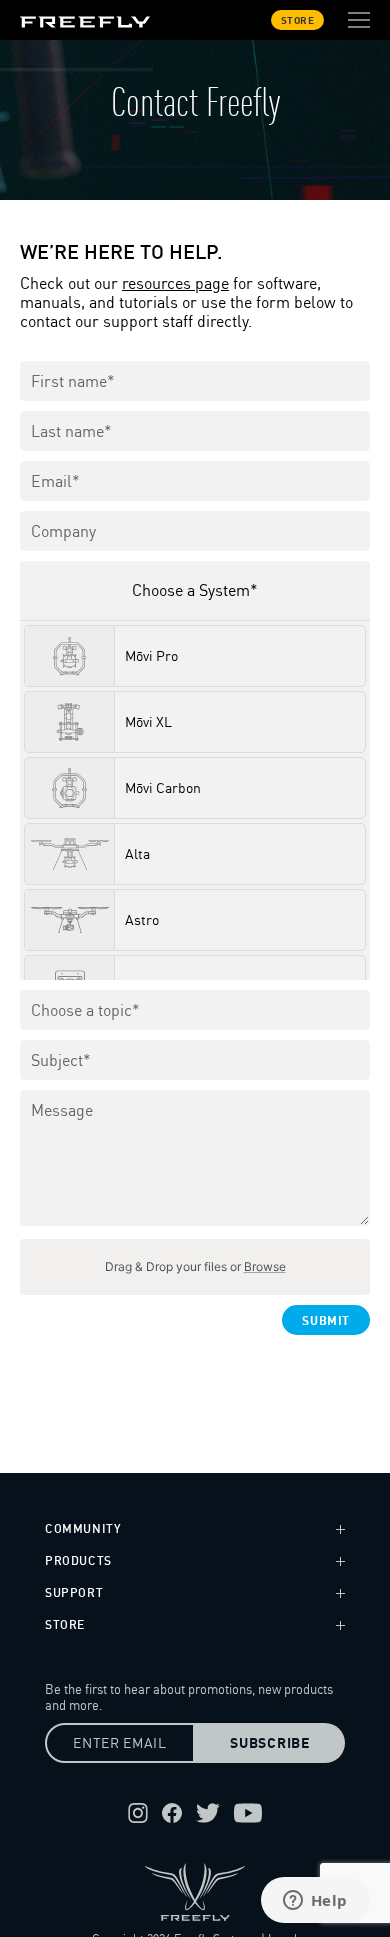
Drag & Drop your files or (195, 1266)
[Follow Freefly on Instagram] (138, 1813)
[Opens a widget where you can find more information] (315, 1902)
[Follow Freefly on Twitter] (208, 1813)
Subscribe (269, 1743)
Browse (265, 1266)
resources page (175, 283)
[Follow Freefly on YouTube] (248, 1813)
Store (298, 20)
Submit (326, 1320)
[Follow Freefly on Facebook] (172, 1813)
